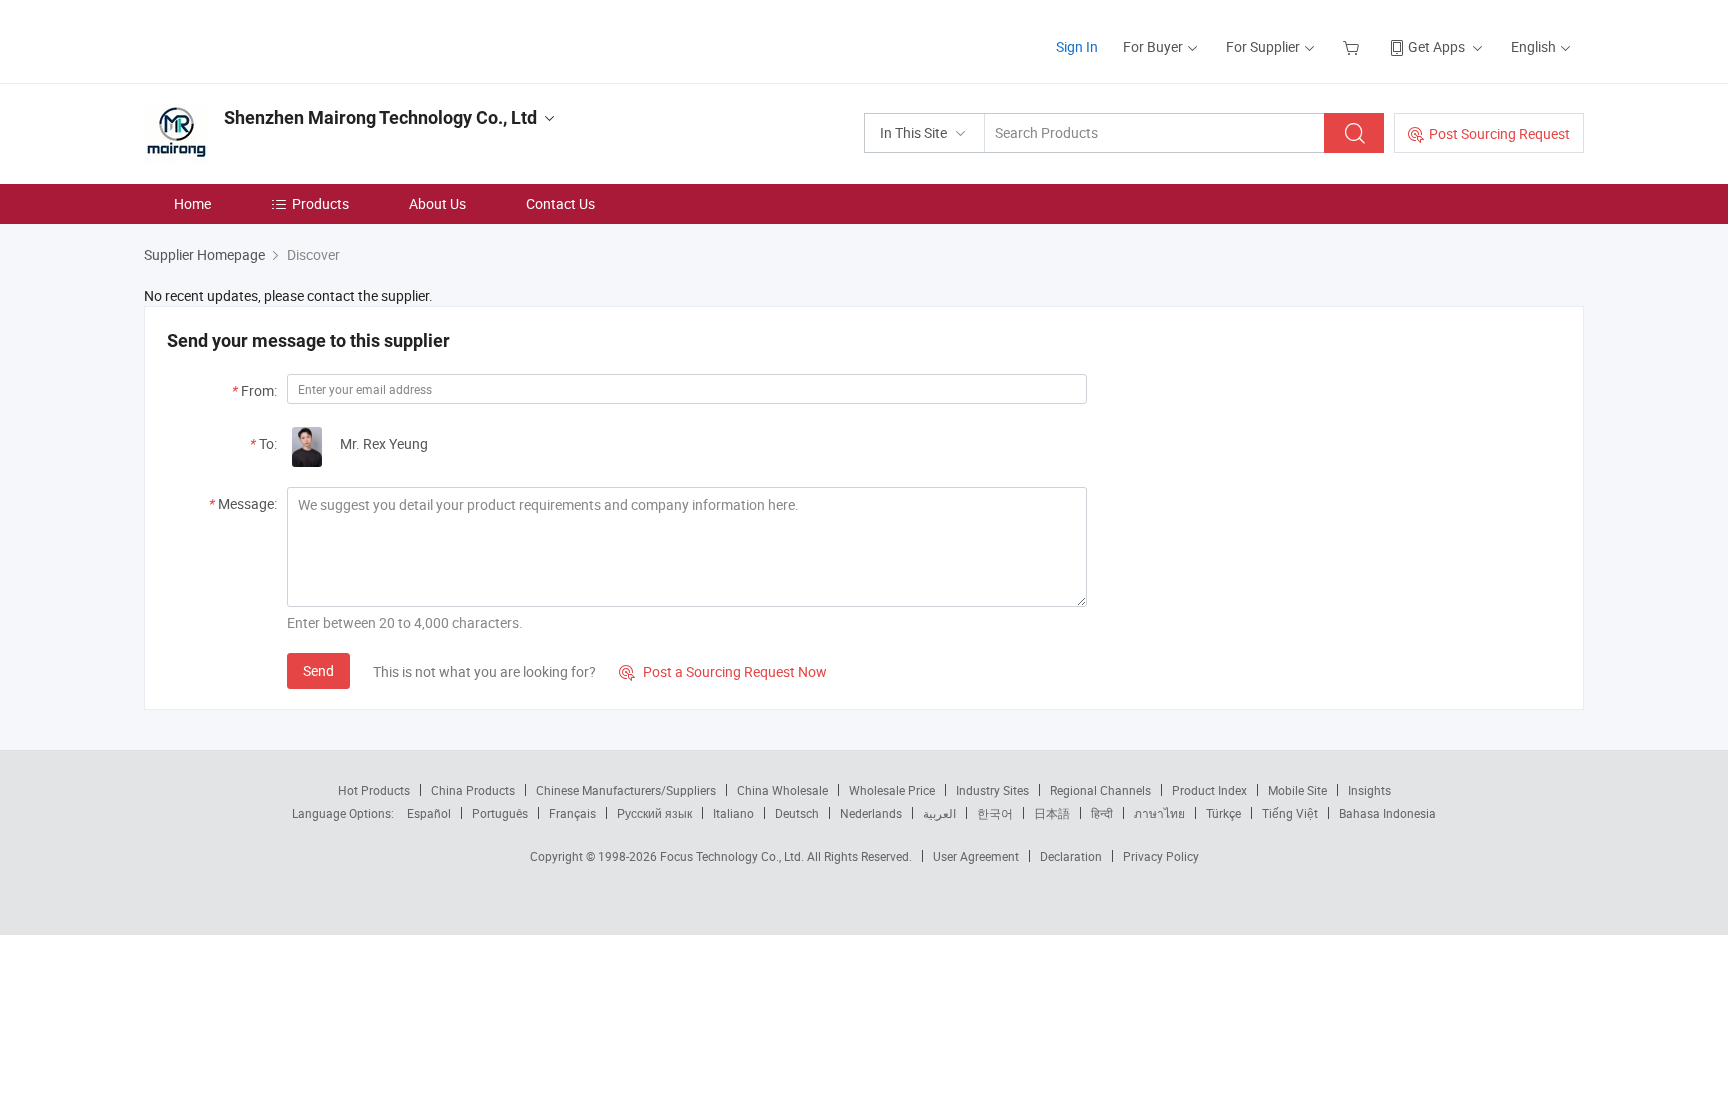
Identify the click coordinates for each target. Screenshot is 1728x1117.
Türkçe (1223, 813)
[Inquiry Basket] (1353, 46)
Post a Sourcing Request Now (723, 671)
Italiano (733, 813)
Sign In (1077, 46)
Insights (1369, 790)
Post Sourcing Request (1499, 133)
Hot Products (374, 790)
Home (192, 203)
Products (320, 203)
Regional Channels (1100, 790)
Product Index (1209, 790)
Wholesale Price (892, 790)
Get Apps (1436, 46)
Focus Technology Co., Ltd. (733, 856)
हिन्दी (1102, 813)
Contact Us (560, 203)
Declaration (1071, 856)
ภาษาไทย (1159, 813)
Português (500, 813)
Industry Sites (992, 790)
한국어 (995, 813)
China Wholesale (782, 790)
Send (318, 670)
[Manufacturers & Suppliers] (272, 39)
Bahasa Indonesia (1387, 813)
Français (572, 813)
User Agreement (976, 856)
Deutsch (797, 813)
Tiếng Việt (1290, 813)
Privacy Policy (1161, 856)
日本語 (1052, 813)
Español (429, 813)
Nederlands (871, 813)
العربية (939, 813)
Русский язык (654, 813)
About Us (437, 203)
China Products (473, 790)
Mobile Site (1297, 790)
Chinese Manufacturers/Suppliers (626, 790)
